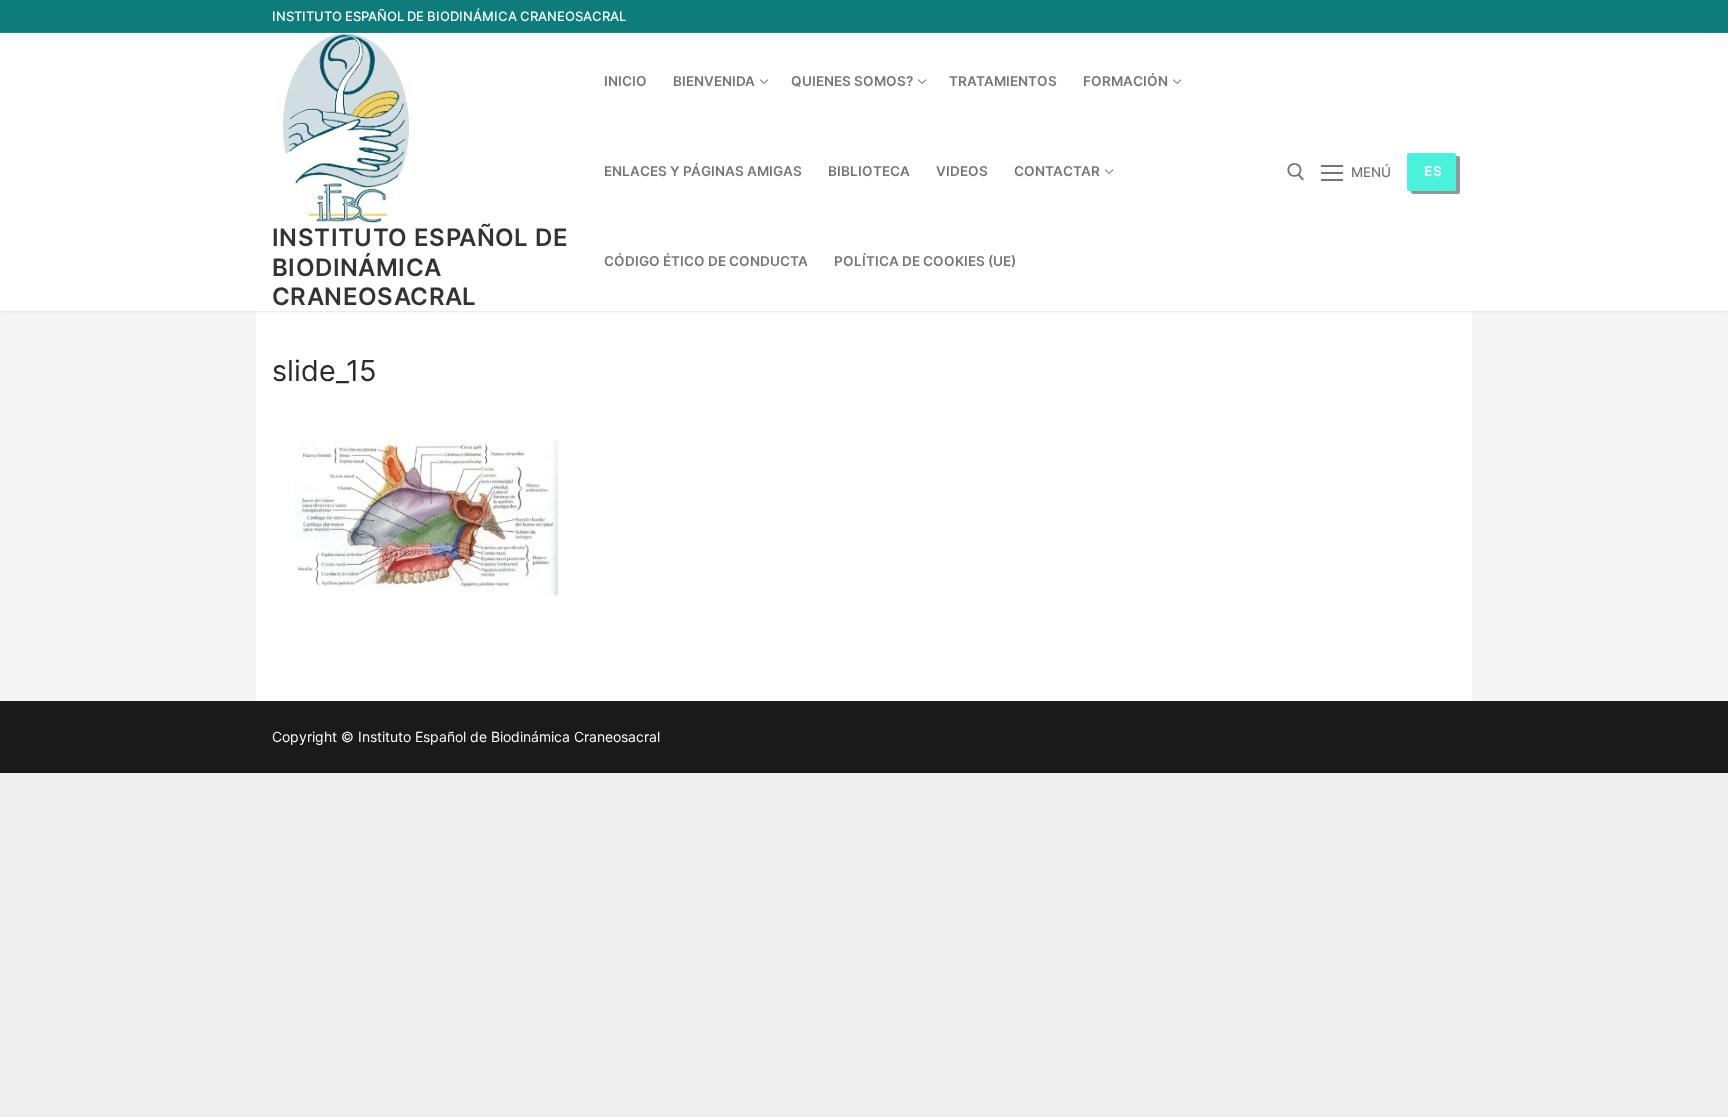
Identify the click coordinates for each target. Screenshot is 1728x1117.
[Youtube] (1440, 16)
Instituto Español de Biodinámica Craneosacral (420, 266)
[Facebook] (1404, 16)
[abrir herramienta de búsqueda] (1296, 172)
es (1433, 171)
